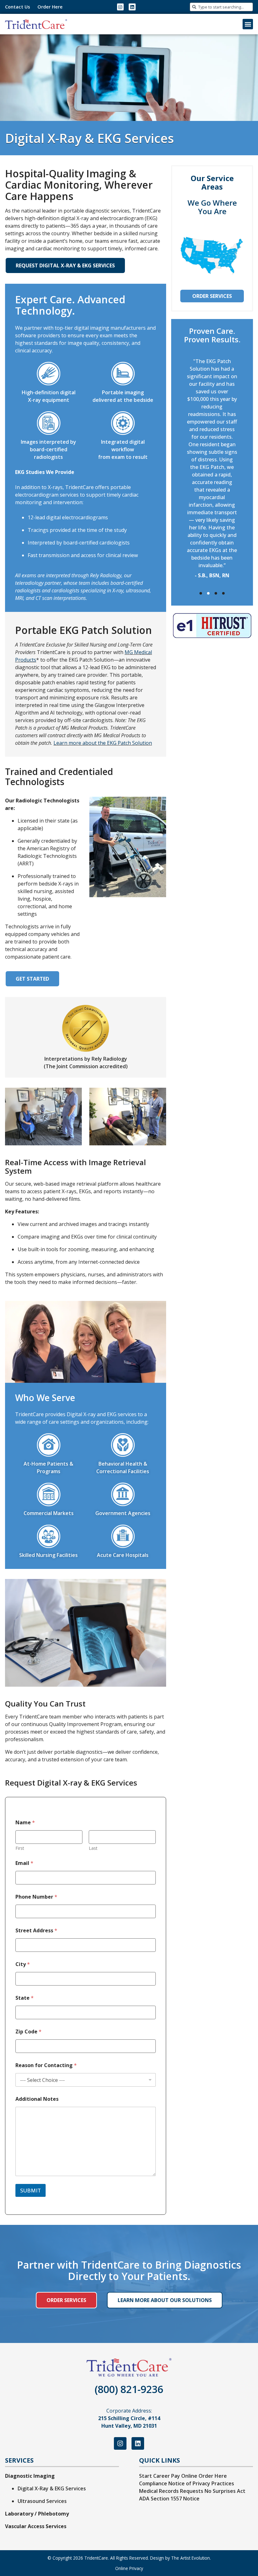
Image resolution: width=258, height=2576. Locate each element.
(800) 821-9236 (129, 2389)
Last (93, 1848)
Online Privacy (129, 2568)
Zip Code (28, 2032)
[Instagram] (121, 7)
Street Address (36, 1931)
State (25, 1998)
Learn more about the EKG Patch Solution (103, 743)
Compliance (153, 2483)
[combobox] (221, 7)
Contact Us (17, 7)
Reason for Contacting (46, 2065)
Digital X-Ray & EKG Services (52, 2488)
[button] (248, 24)
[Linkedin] (132, 7)
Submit (31, 2190)
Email (24, 1863)
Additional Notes (37, 2099)
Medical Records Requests (171, 2491)
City (23, 1964)
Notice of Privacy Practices (201, 2483)
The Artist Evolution (191, 2558)
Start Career (154, 2476)
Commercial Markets (49, 1513)
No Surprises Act (225, 2491)
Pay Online (184, 2476)
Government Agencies (123, 1513)
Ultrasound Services (42, 2501)
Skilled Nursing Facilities (48, 1555)
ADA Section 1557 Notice (169, 2499)
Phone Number (36, 1897)
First (20, 1848)
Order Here (50, 7)
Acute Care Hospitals (123, 1555)
